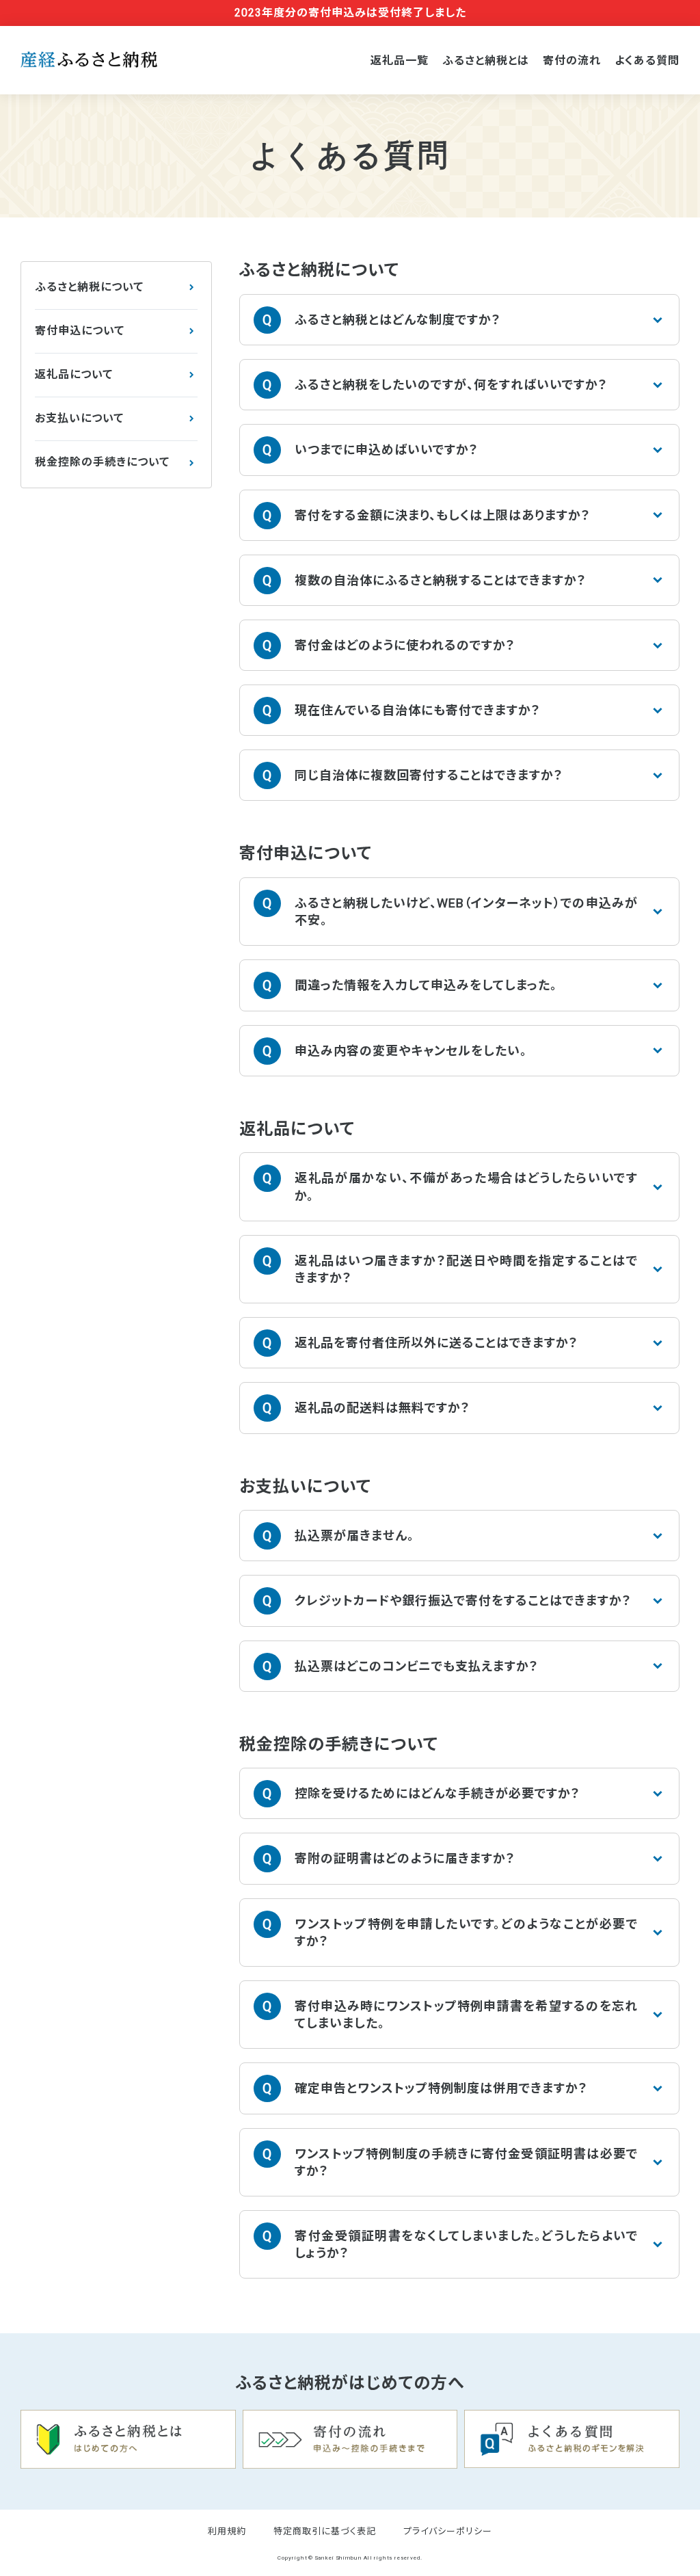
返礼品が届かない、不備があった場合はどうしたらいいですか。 (466, 1186)
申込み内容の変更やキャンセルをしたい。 (411, 1051)
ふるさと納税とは (486, 61)
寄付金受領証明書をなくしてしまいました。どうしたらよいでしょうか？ (466, 2244)
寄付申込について (80, 331)
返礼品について (74, 374)
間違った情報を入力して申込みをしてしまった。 (426, 985)
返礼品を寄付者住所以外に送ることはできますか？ (436, 1343)
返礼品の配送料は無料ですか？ (382, 1408)
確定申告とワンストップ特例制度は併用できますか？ (441, 2088)
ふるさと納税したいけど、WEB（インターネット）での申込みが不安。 (466, 912)
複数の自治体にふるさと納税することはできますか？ (441, 580)
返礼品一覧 (400, 61)
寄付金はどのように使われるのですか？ (405, 645)
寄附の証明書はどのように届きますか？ (405, 1858)
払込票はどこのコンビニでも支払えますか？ (417, 1666)
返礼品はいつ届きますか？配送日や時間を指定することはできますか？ (466, 1269)
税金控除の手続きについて (102, 462)
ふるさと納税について (89, 287)
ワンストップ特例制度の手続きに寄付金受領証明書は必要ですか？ (466, 2162)
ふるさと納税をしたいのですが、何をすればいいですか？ (451, 385)
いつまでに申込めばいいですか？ (387, 450)
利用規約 (227, 2531)
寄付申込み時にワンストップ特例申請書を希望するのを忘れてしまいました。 (466, 2015)
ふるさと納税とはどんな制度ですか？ (398, 320)
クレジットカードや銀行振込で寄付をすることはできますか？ (463, 1601)
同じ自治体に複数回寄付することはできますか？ (429, 775)
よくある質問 (647, 61)
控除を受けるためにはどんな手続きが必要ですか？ (437, 1793)
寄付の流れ (572, 61)
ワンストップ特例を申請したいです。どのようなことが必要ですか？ (466, 1933)
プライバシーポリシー (448, 2531)
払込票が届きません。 (354, 1536)
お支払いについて (79, 418)
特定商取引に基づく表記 (325, 2531)
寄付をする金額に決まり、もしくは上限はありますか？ (443, 515)
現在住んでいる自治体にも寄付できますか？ (418, 710)
